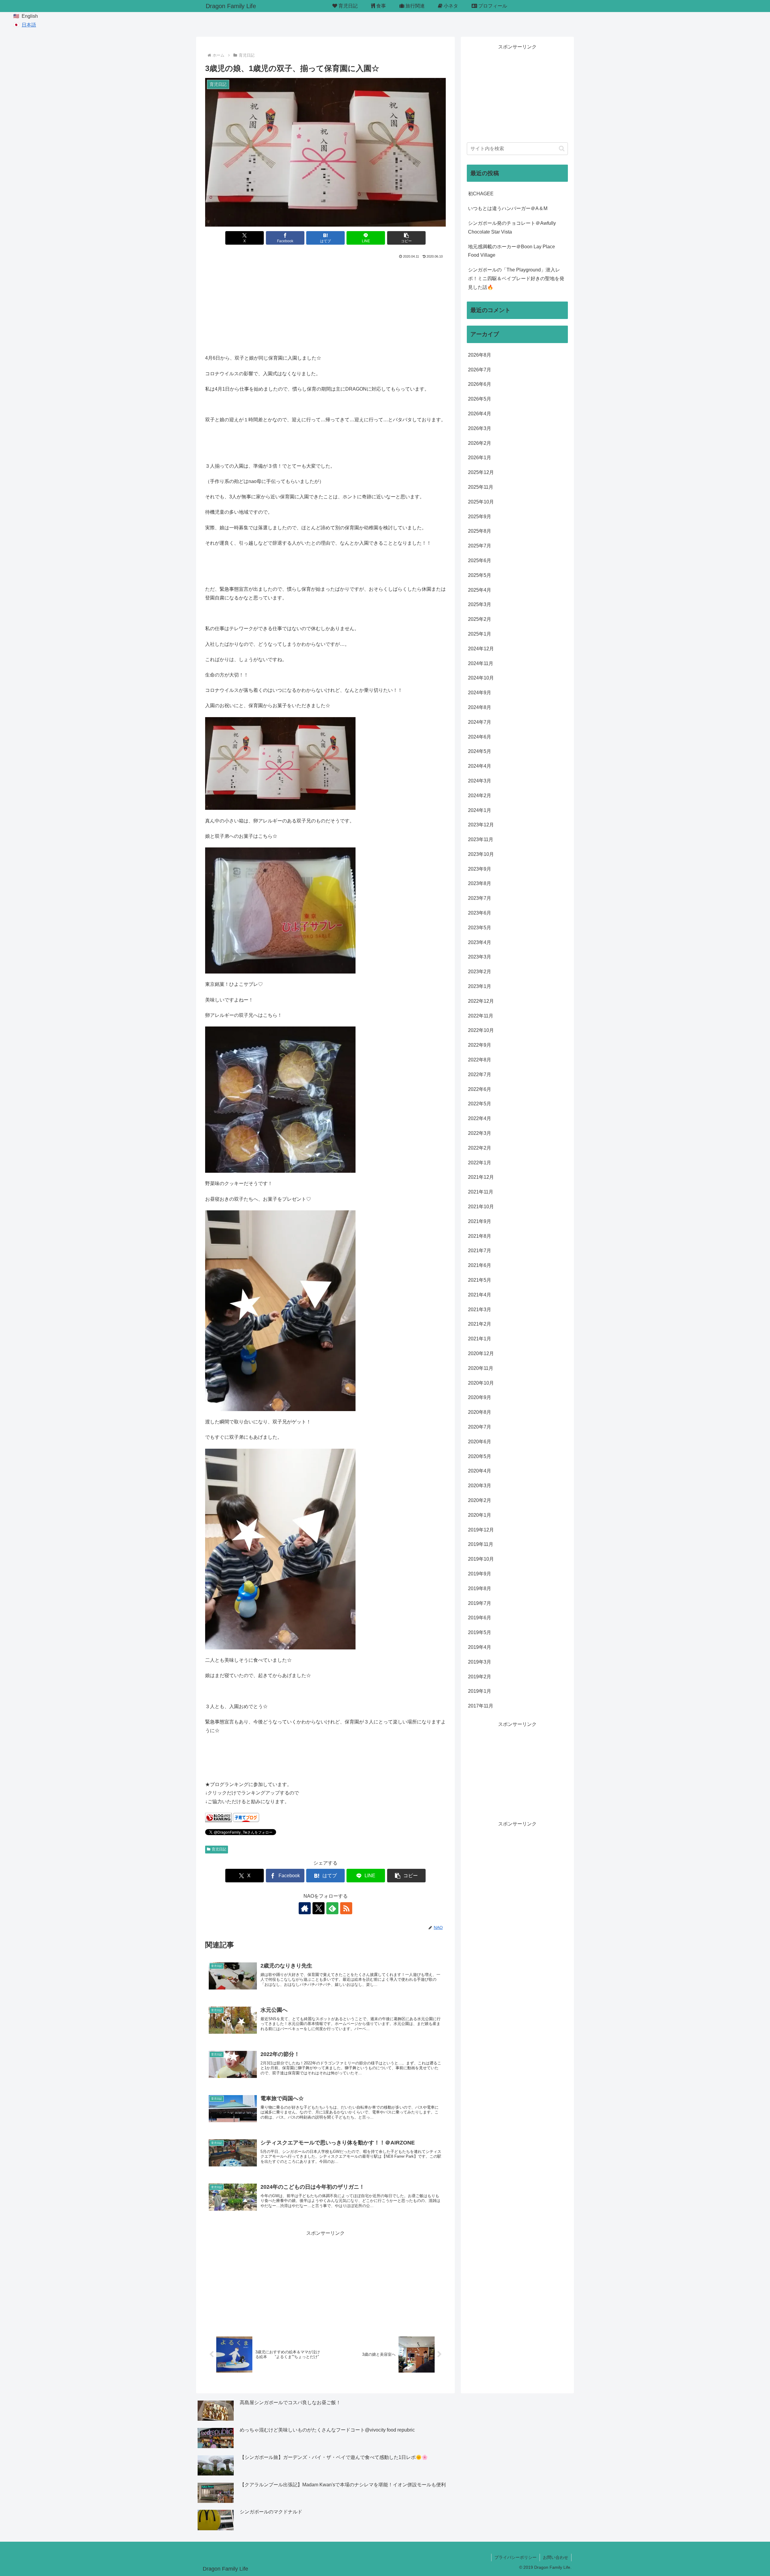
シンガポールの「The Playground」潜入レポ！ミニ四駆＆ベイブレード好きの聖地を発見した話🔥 (516, 279)
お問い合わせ (556, 2557)
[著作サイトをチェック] (305, 1908)
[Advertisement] (325, 305)
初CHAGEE (481, 194)
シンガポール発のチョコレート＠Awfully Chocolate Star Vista (512, 228)
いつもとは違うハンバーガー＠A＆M (508, 208)
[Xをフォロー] (319, 1908)
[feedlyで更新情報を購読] (332, 1908)
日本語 (29, 25)
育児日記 (219, 1849)
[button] (406, 238)
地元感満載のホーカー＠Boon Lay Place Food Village (511, 251)
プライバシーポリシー (516, 2557)
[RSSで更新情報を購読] (346, 1908)
